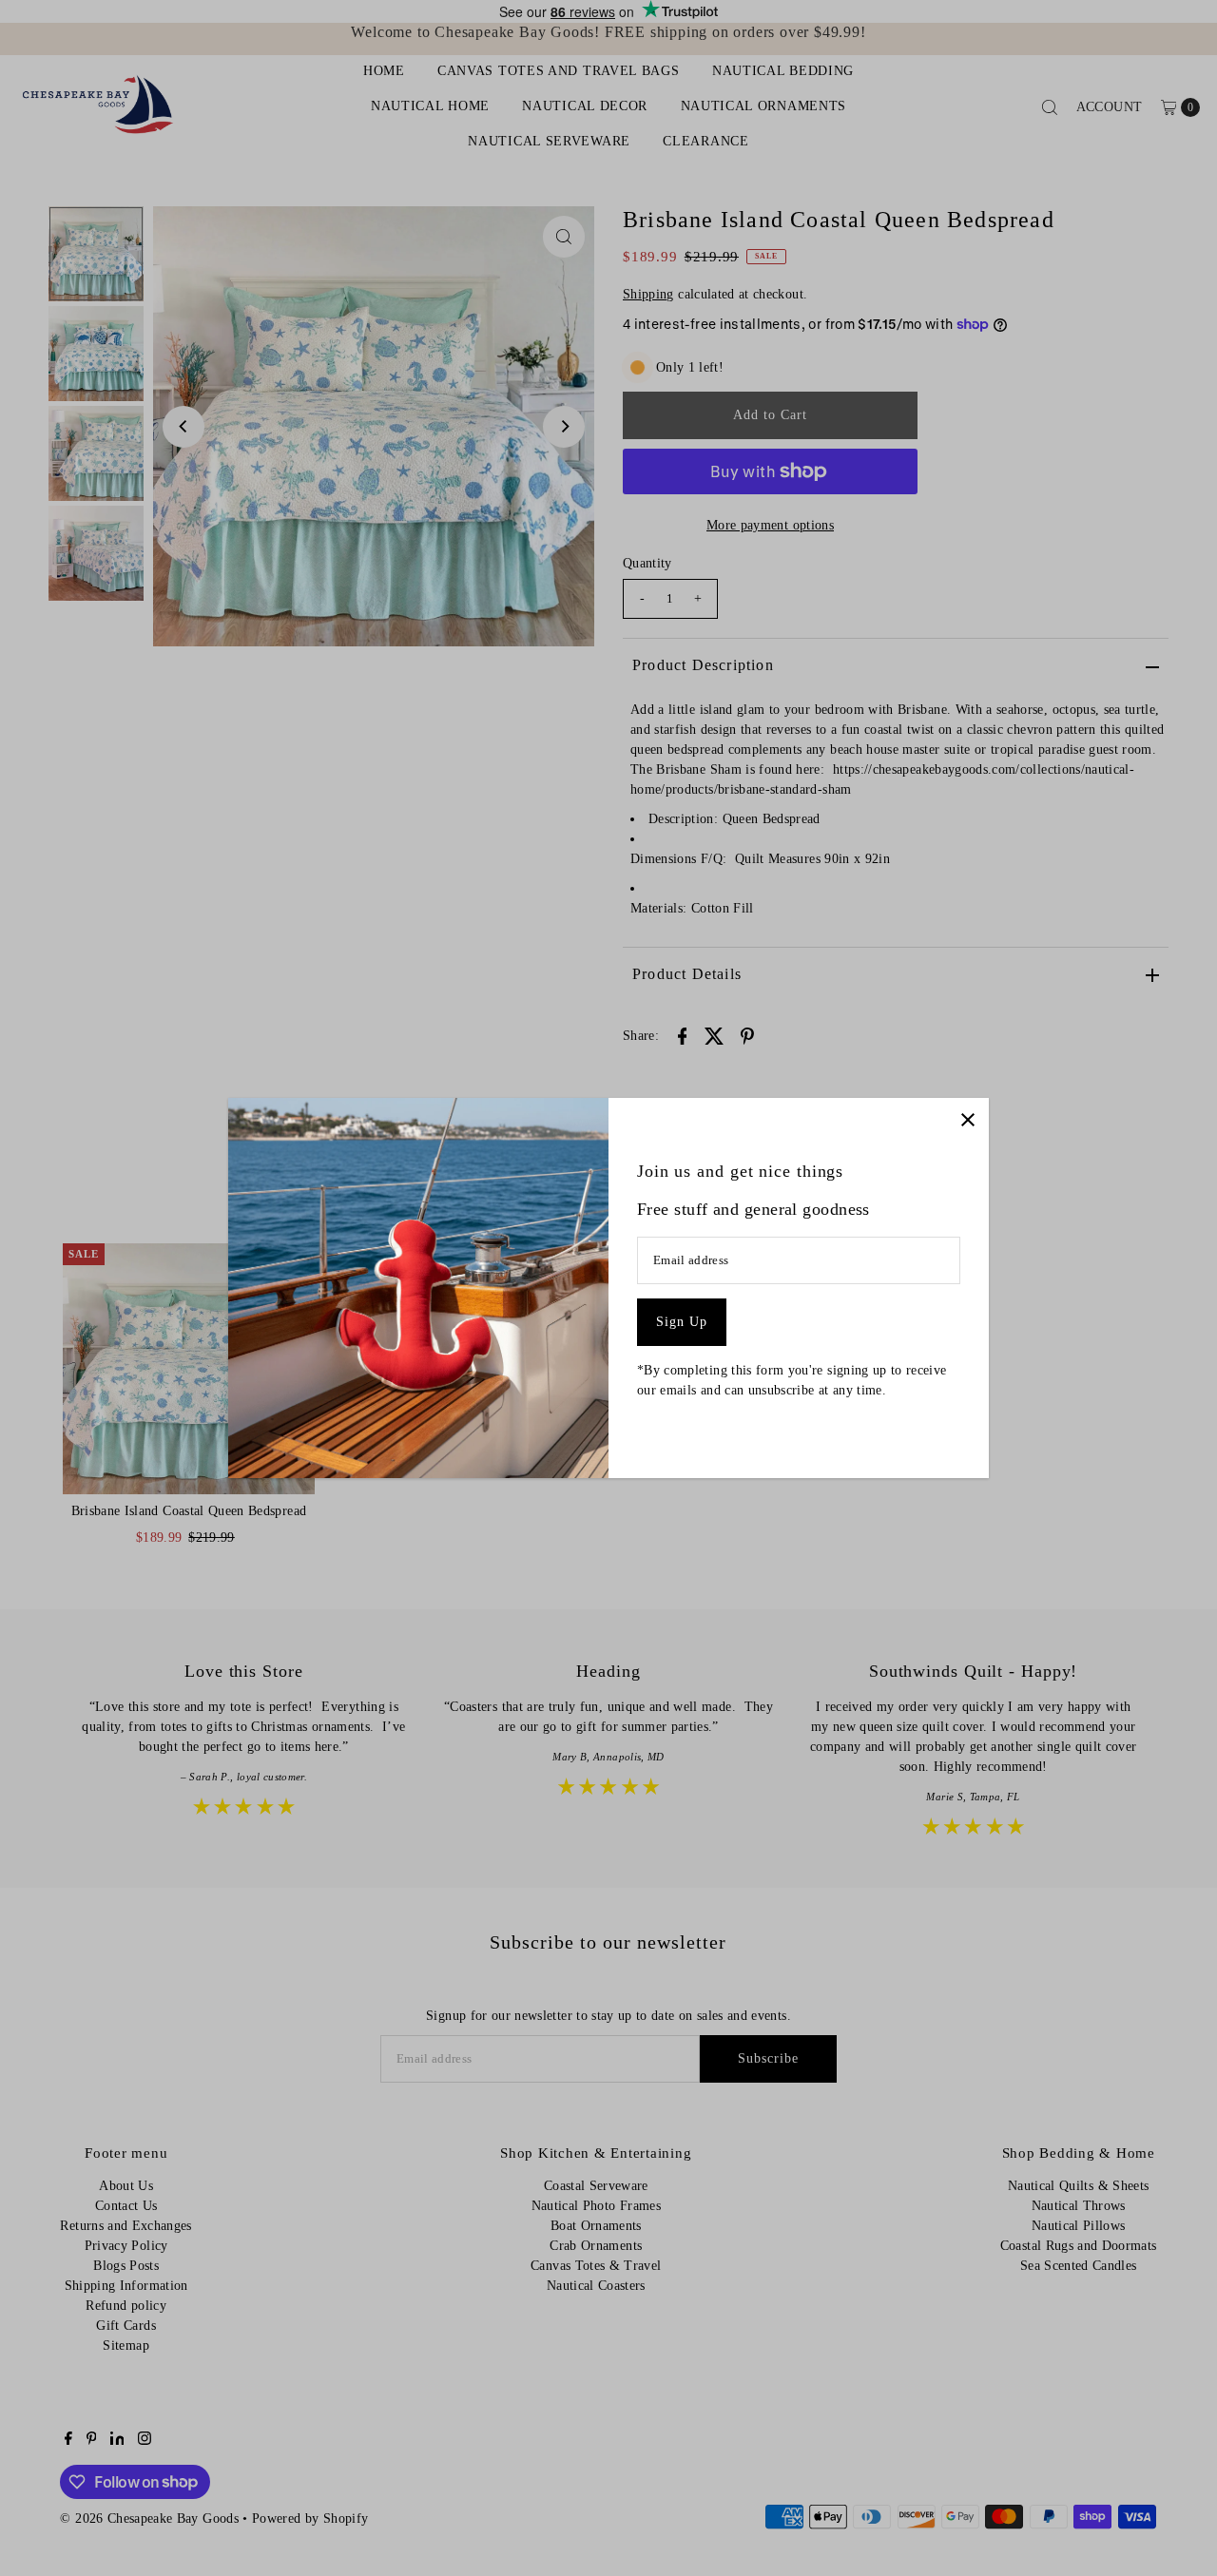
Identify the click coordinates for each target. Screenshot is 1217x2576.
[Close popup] (967, 1119)
